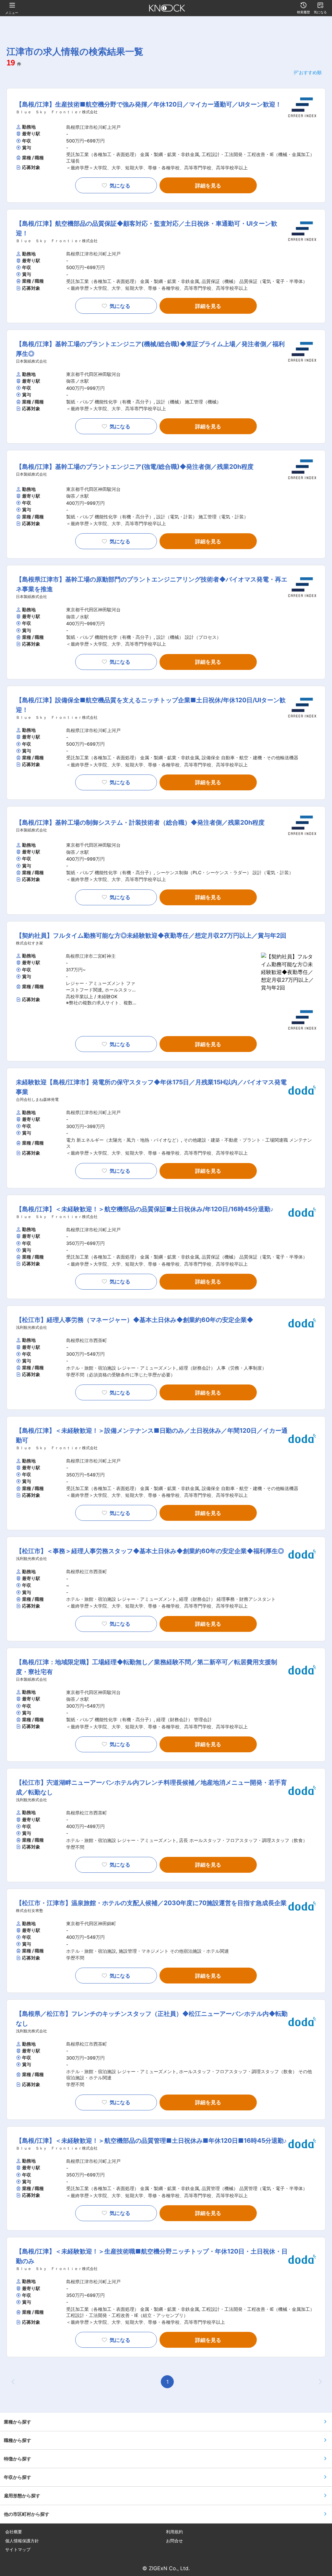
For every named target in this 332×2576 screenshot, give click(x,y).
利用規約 (174, 2532)
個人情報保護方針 (22, 2541)
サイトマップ (18, 2550)
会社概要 (14, 2532)
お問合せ (174, 2541)
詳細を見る (208, 186)
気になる (120, 186)
